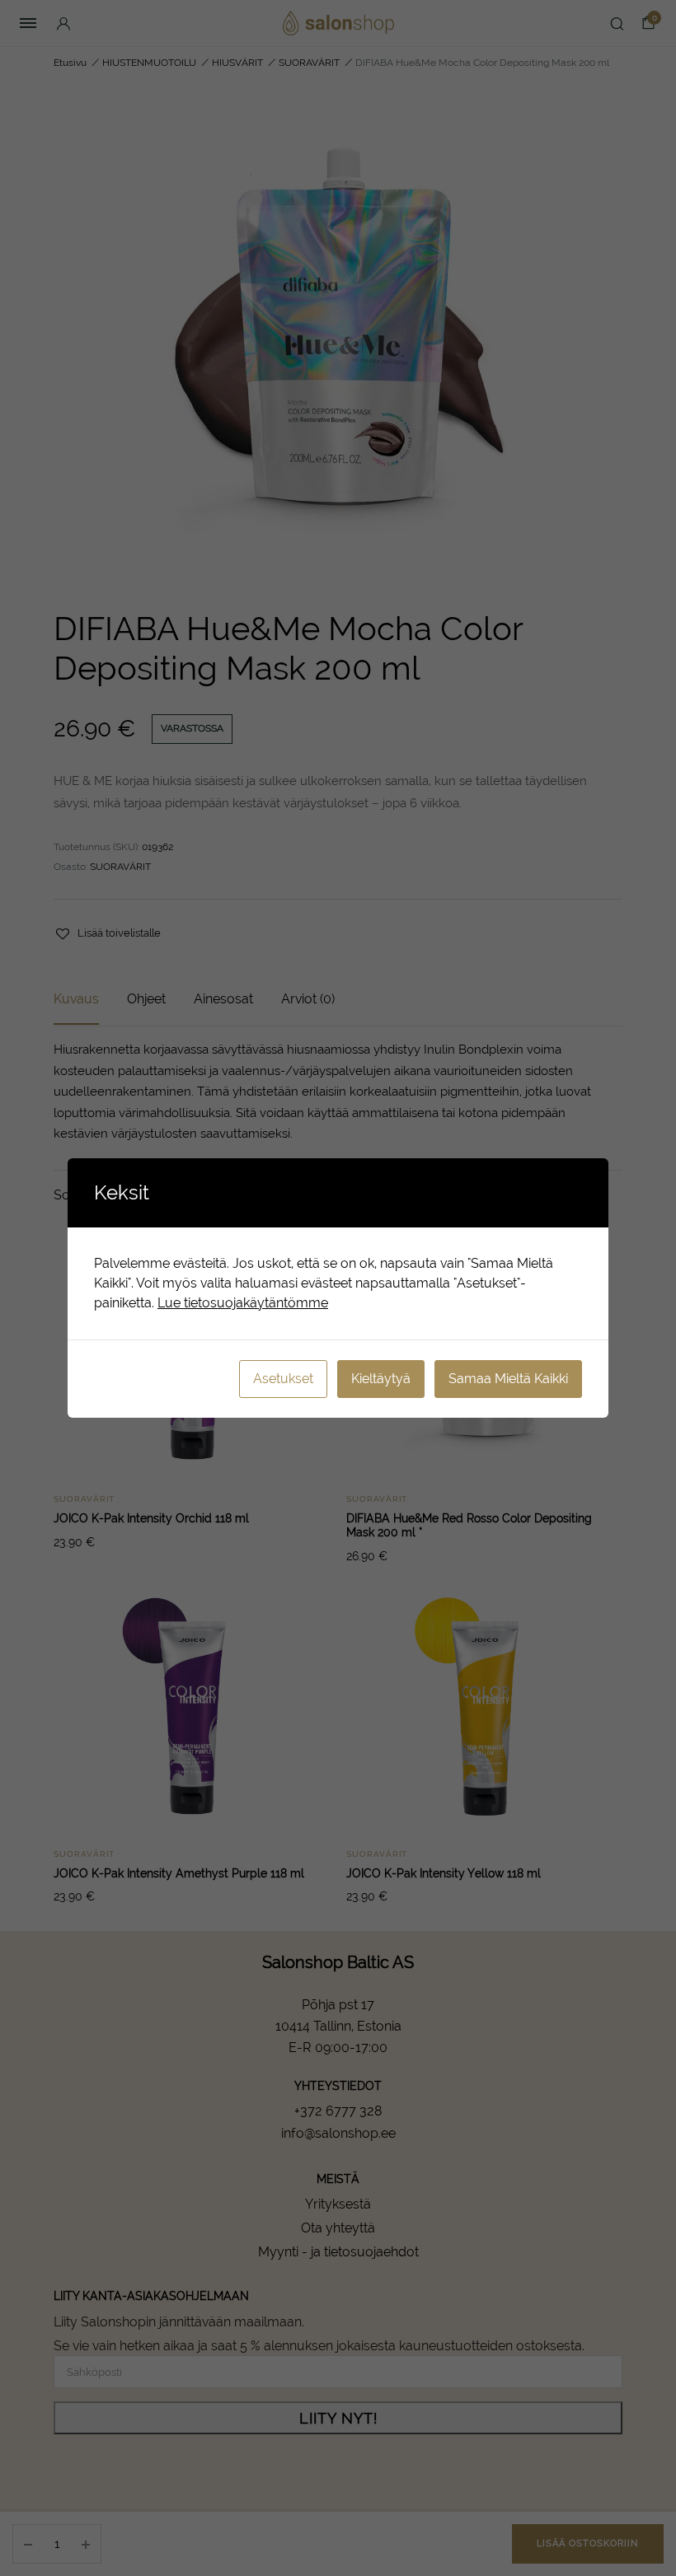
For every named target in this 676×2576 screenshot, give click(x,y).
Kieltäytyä (381, 1379)
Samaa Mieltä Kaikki (508, 1379)
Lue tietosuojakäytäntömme (243, 1303)
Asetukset (283, 1379)
